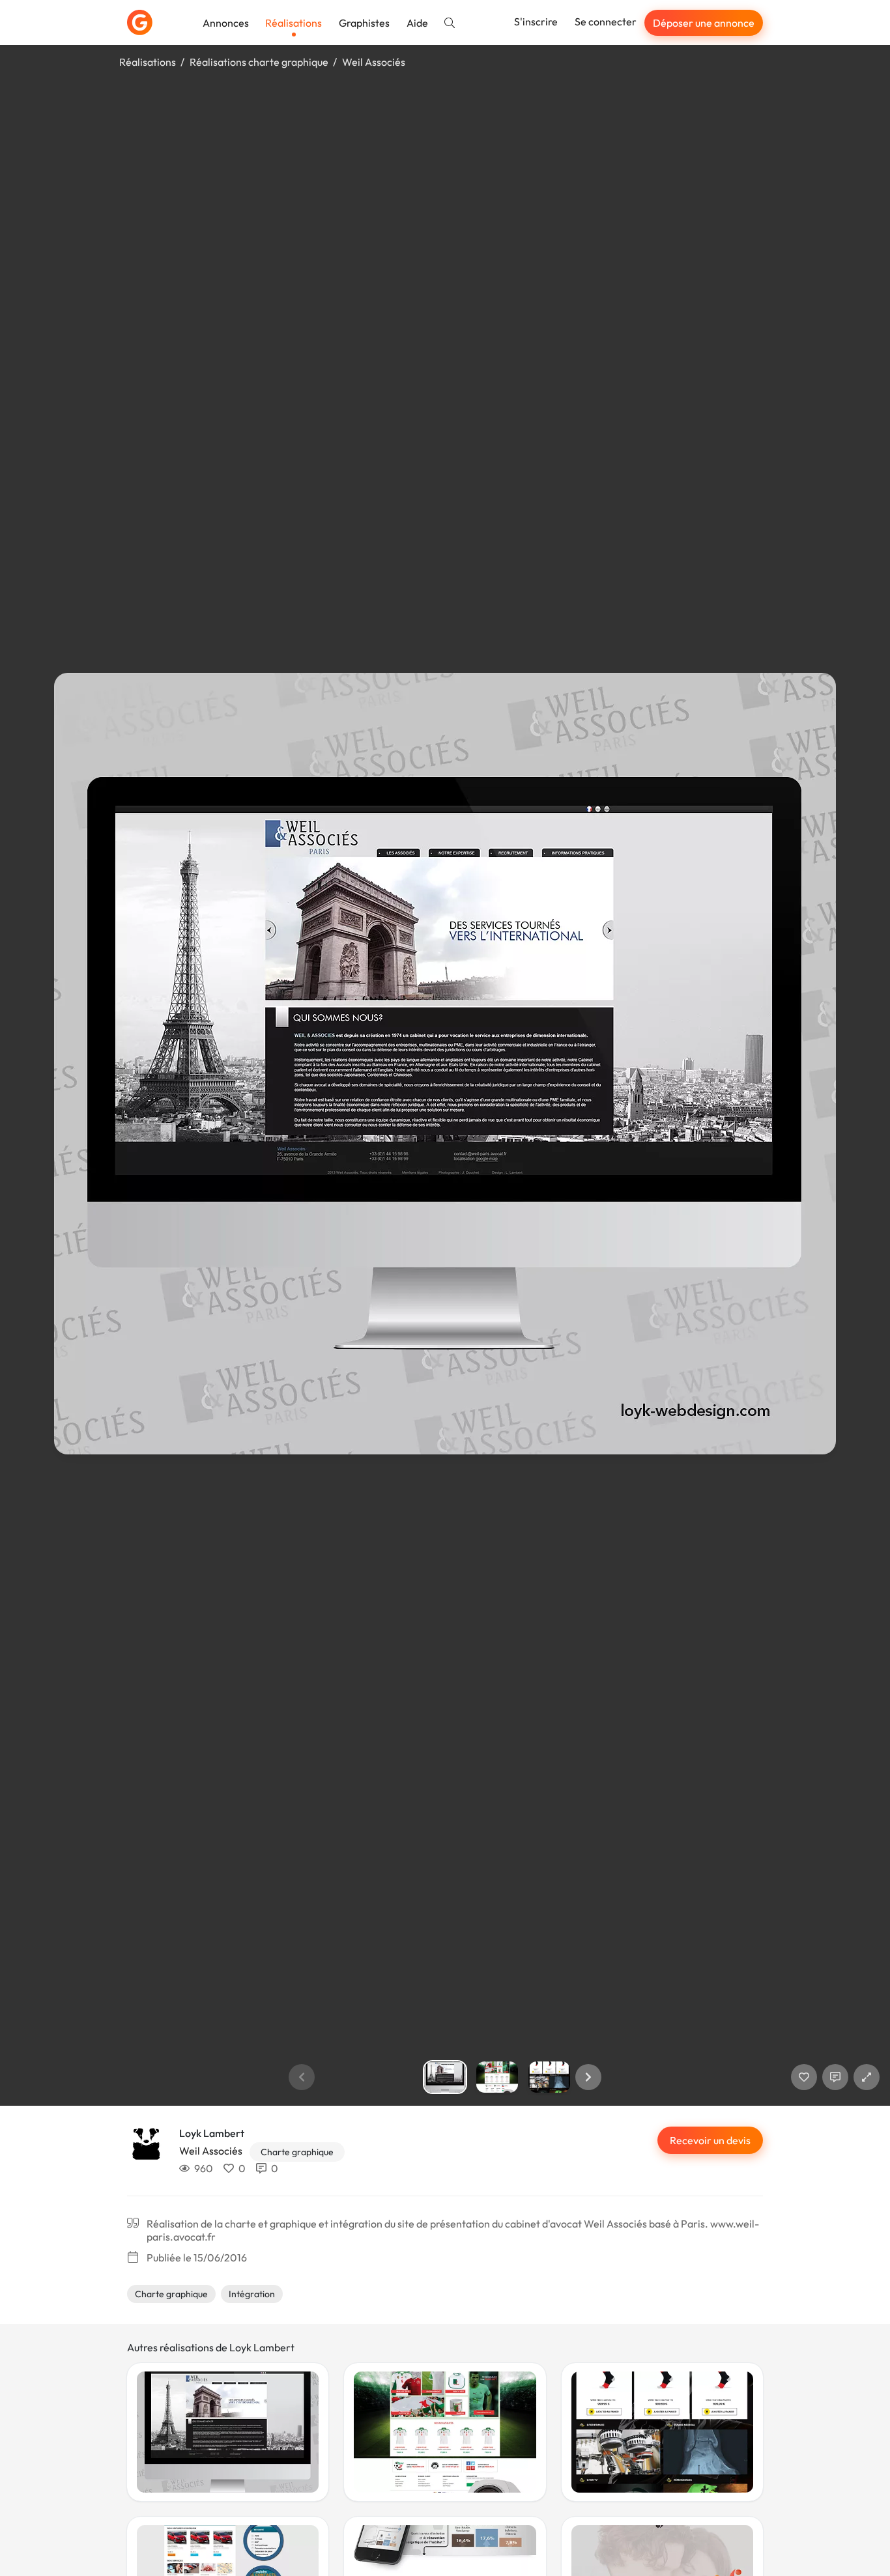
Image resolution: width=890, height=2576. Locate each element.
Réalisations (294, 23)
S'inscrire (536, 21)
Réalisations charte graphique (259, 62)
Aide (417, 23)
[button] (588, 2077)
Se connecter (606, 21)
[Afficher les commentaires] (835, 2077)
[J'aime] (804, 2077)
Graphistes (364, 23)
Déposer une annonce (704, 23)
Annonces (226, 23)
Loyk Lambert (212, 2133)
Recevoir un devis (710, 2140)
